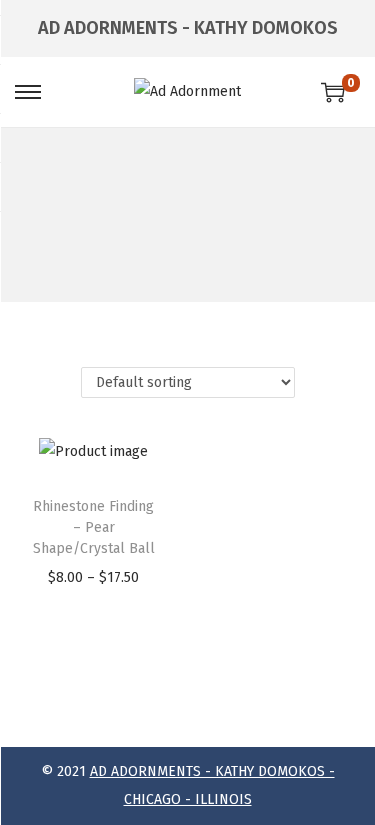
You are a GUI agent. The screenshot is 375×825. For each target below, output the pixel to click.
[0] (333, 92)
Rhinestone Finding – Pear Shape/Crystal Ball (94, 527)
